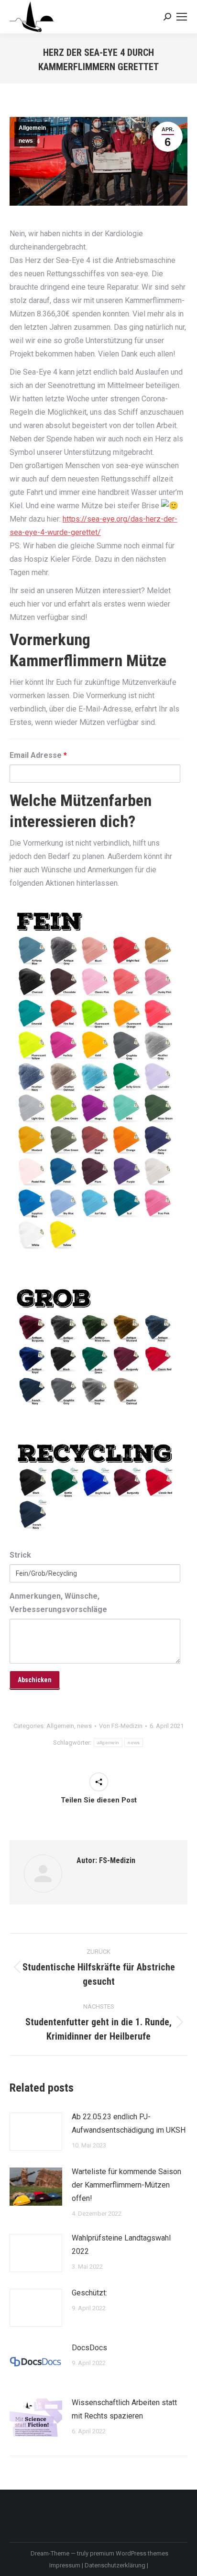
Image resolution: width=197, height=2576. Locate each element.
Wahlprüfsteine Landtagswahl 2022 (121, 2245)
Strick (20, 1555)
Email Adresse (38, 755)
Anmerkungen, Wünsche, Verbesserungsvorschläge (58, 1603)
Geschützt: (89, 2293)
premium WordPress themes (129, 2553)
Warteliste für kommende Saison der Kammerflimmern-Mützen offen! (126, 2185)
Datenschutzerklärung (116, 2565)
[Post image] (36, 2132)
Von (121, 1726)
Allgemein (32, 128)
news (26, 141)
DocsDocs (89, 2348)
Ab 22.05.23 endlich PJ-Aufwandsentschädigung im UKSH (129, 2123)
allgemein (108, 1743)
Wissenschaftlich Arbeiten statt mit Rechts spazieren (124, 2409)
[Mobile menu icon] (182, 17)
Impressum (66, 2565)
